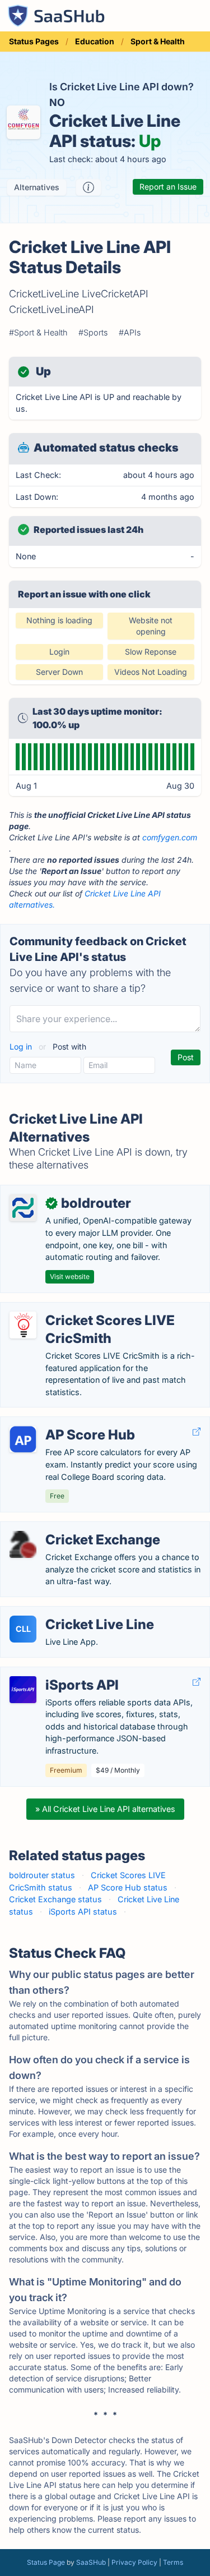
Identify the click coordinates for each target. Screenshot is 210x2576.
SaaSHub (91, 2562)
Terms (173, 2562)
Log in (22, 1046)
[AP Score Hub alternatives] (23, 1439)
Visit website (70, 1277)
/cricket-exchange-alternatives (67, 1528)
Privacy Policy (134, 2562)
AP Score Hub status (128, 1887)
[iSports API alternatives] (23, 1690)
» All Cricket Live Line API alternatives (105, 1809)
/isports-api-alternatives (55, 1673)
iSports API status (83, 1912)
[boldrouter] (23, 1208)
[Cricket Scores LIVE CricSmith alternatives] (23, 1325)
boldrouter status (42, 1875)
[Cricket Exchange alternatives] (23, 1544)
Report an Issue (168, 187)
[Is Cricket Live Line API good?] (88, 187)
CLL (23, 1629)
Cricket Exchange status (55, 1899)
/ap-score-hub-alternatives (61, 1423)
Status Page (46, 2562)
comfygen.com (170, 837)
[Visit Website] (197, 1432)
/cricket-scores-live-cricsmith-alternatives (89, 1308)
